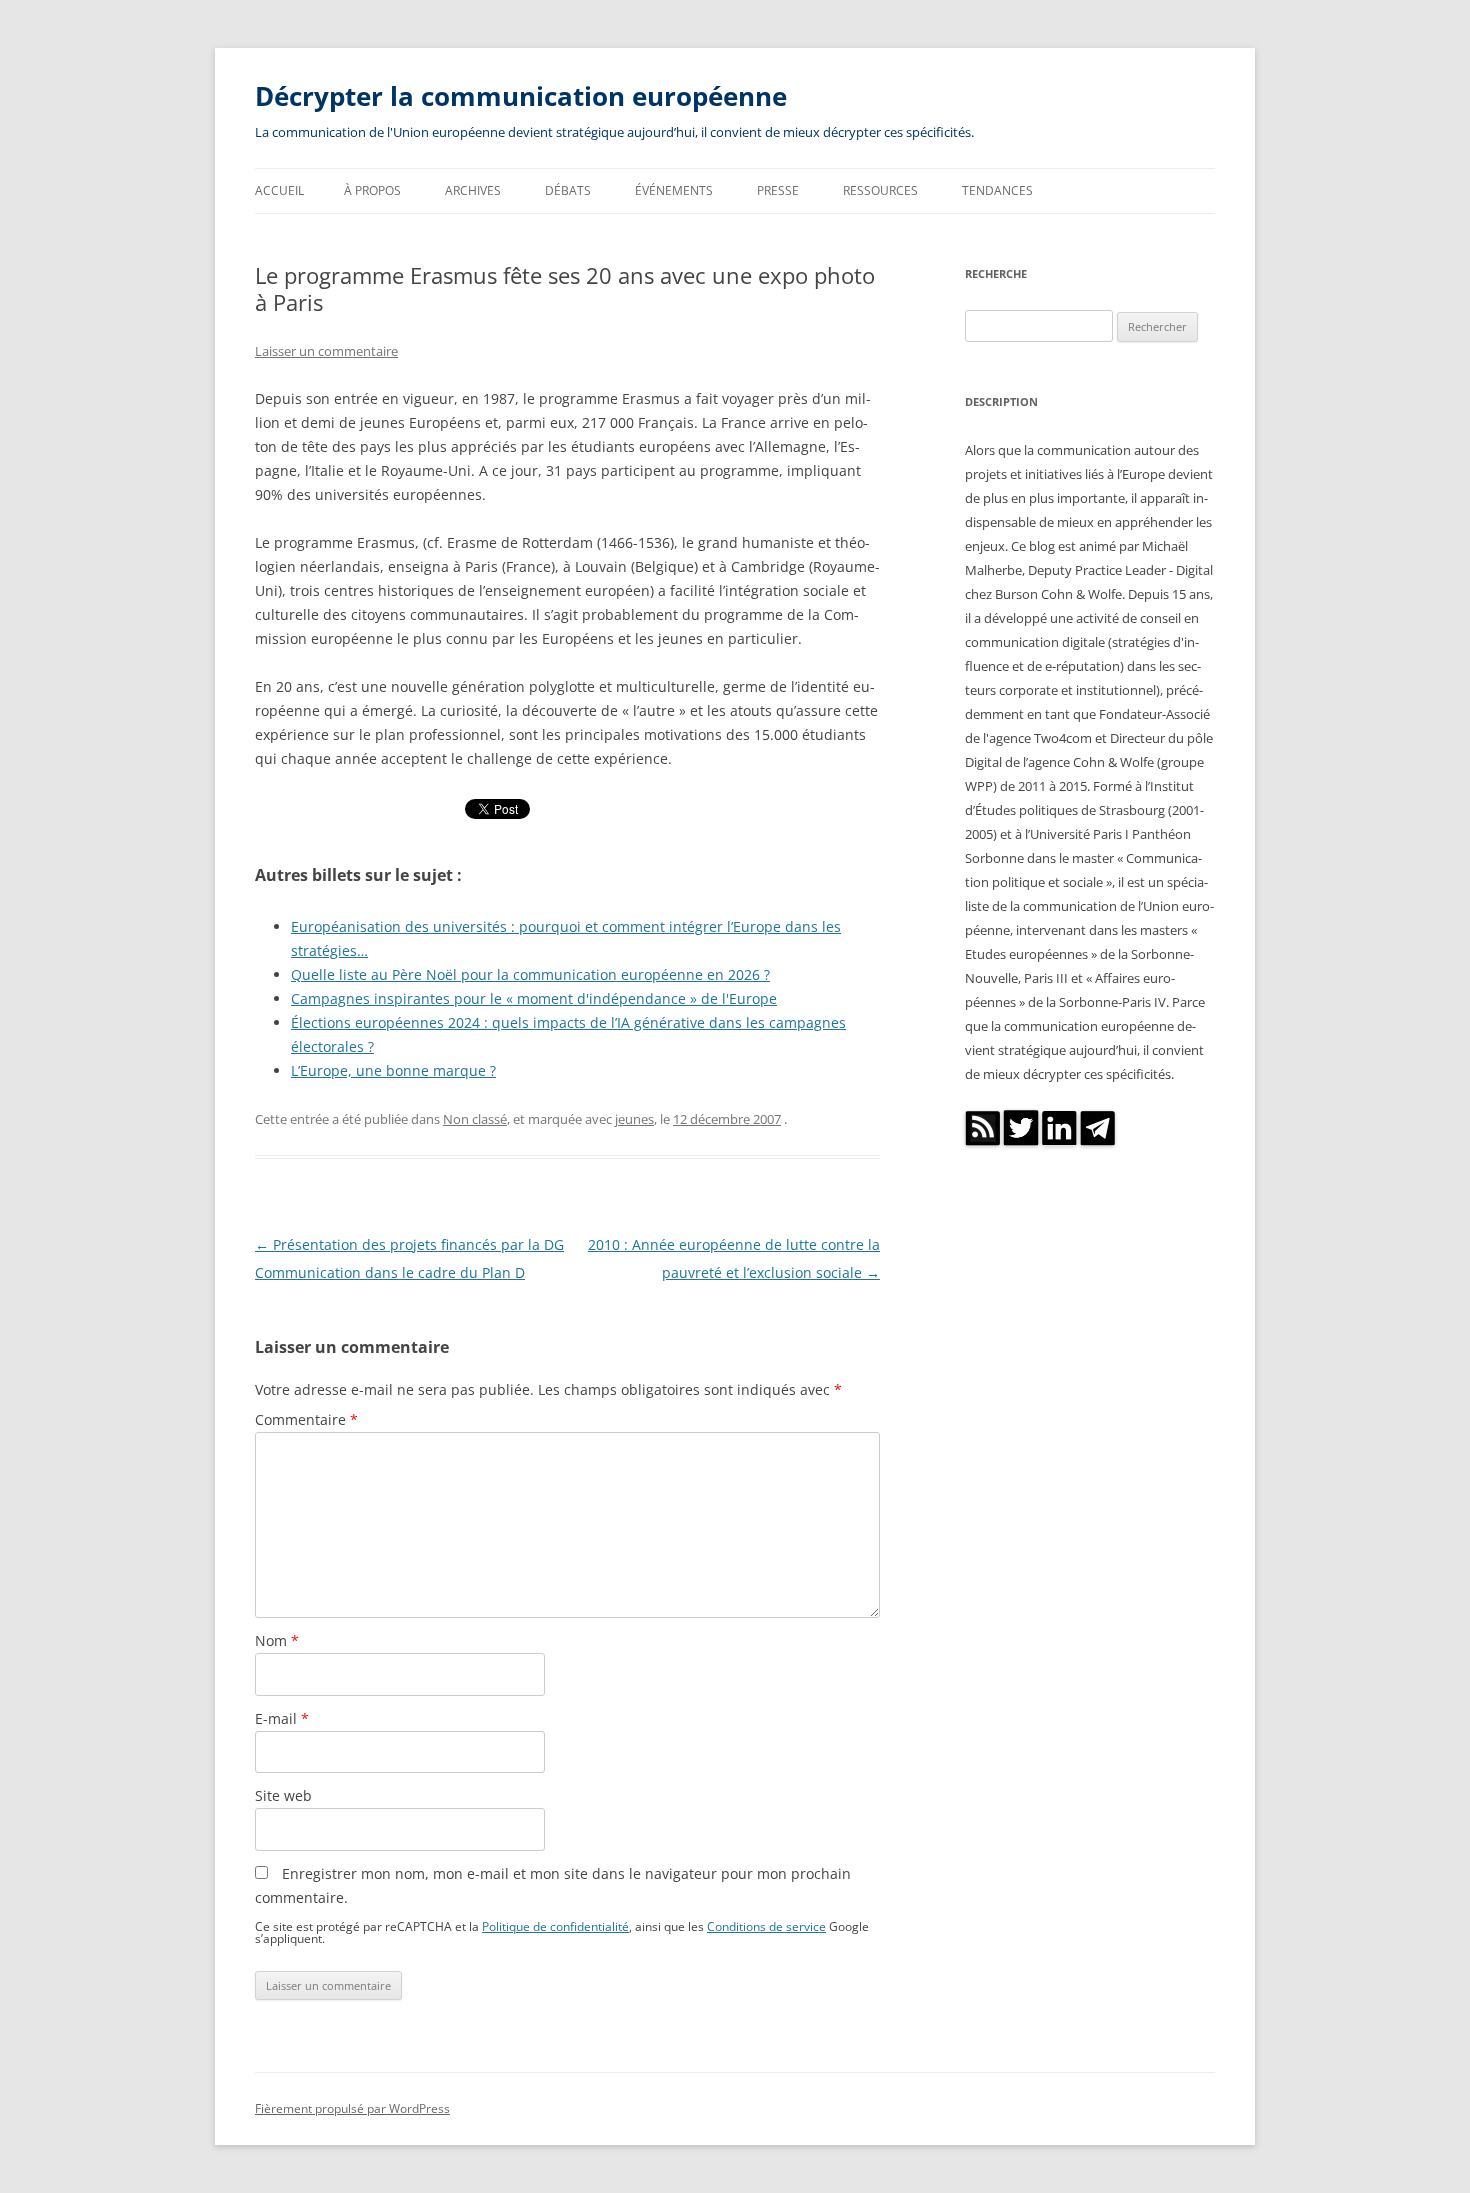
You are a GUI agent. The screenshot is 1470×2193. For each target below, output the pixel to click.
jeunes (634, 1119)
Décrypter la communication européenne (521, 96)
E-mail (282, 1718)
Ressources (880, 190)
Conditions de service (766, 1926)
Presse (778, 190)
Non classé (475, 1119)
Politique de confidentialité (555, 1926)
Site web (283, 1795)
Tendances (997, 190)
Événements (674, 190)
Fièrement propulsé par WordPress (352, 2108)
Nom (277, 1640)
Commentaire (306, 1419)
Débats (568, 190)
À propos (372, 190)
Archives (473, 190)
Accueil (279, 190)
